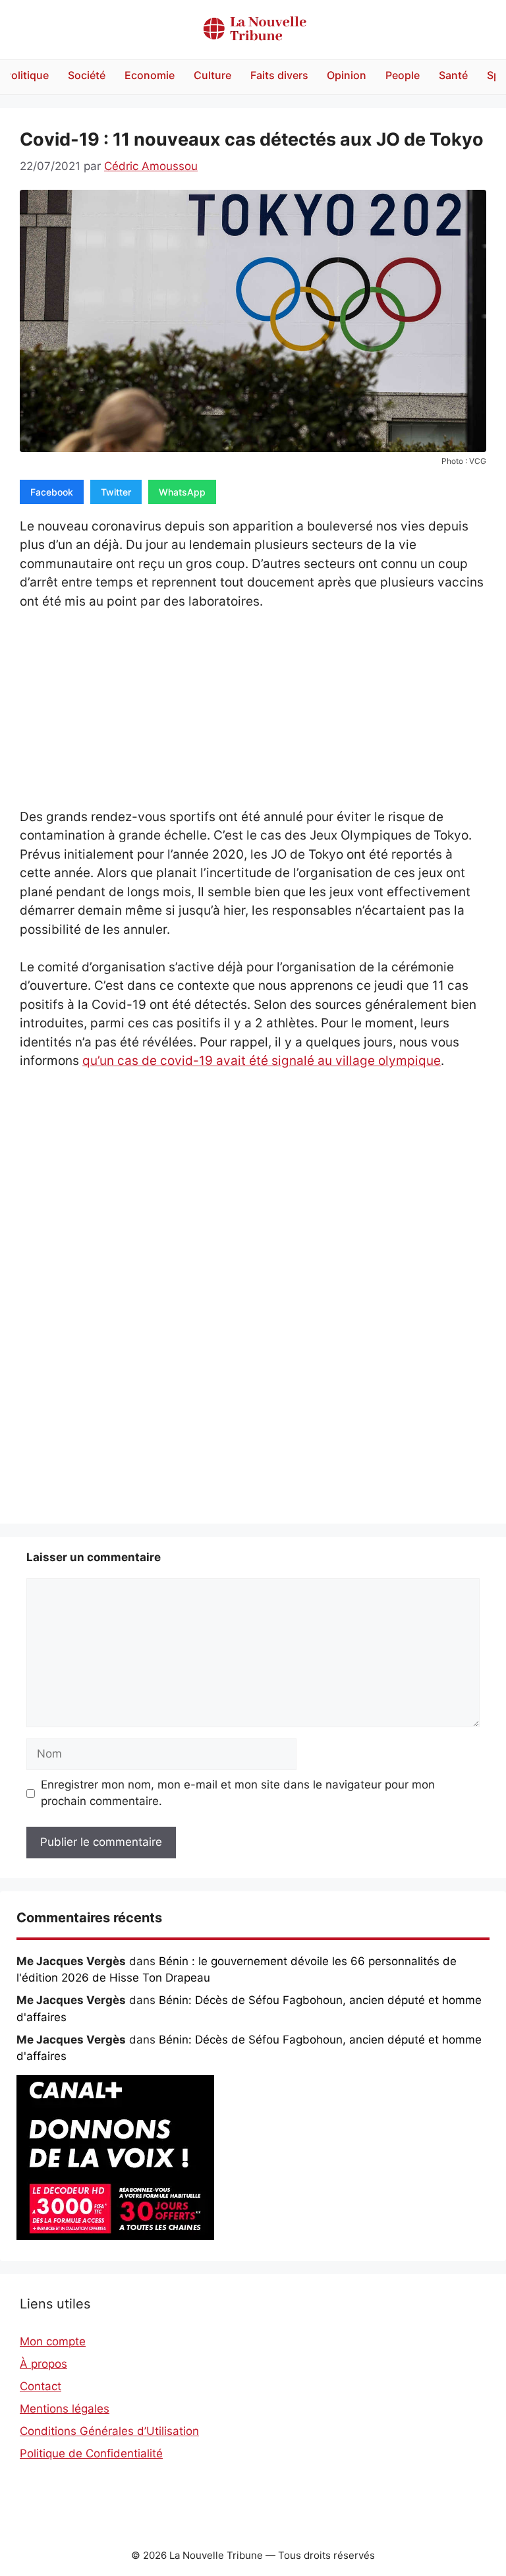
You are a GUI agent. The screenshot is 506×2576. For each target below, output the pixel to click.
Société (87, 75)
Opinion (347, 75)
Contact (41, 2386)
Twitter (116, 492)
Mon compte (53, 2341)
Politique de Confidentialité (91, 2453)
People (403, 75)
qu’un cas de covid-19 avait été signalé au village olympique (262, 1061)
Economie (150, 75)
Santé (453, 75)
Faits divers (279, 75)
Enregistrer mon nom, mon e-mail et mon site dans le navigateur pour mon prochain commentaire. (238, 1793)
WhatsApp (182, 492)
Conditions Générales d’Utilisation (109, 2431)
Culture (212, 75)
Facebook (52, 492)
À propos (43, 2364)
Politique (27, 75)
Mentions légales (65, 2409)
